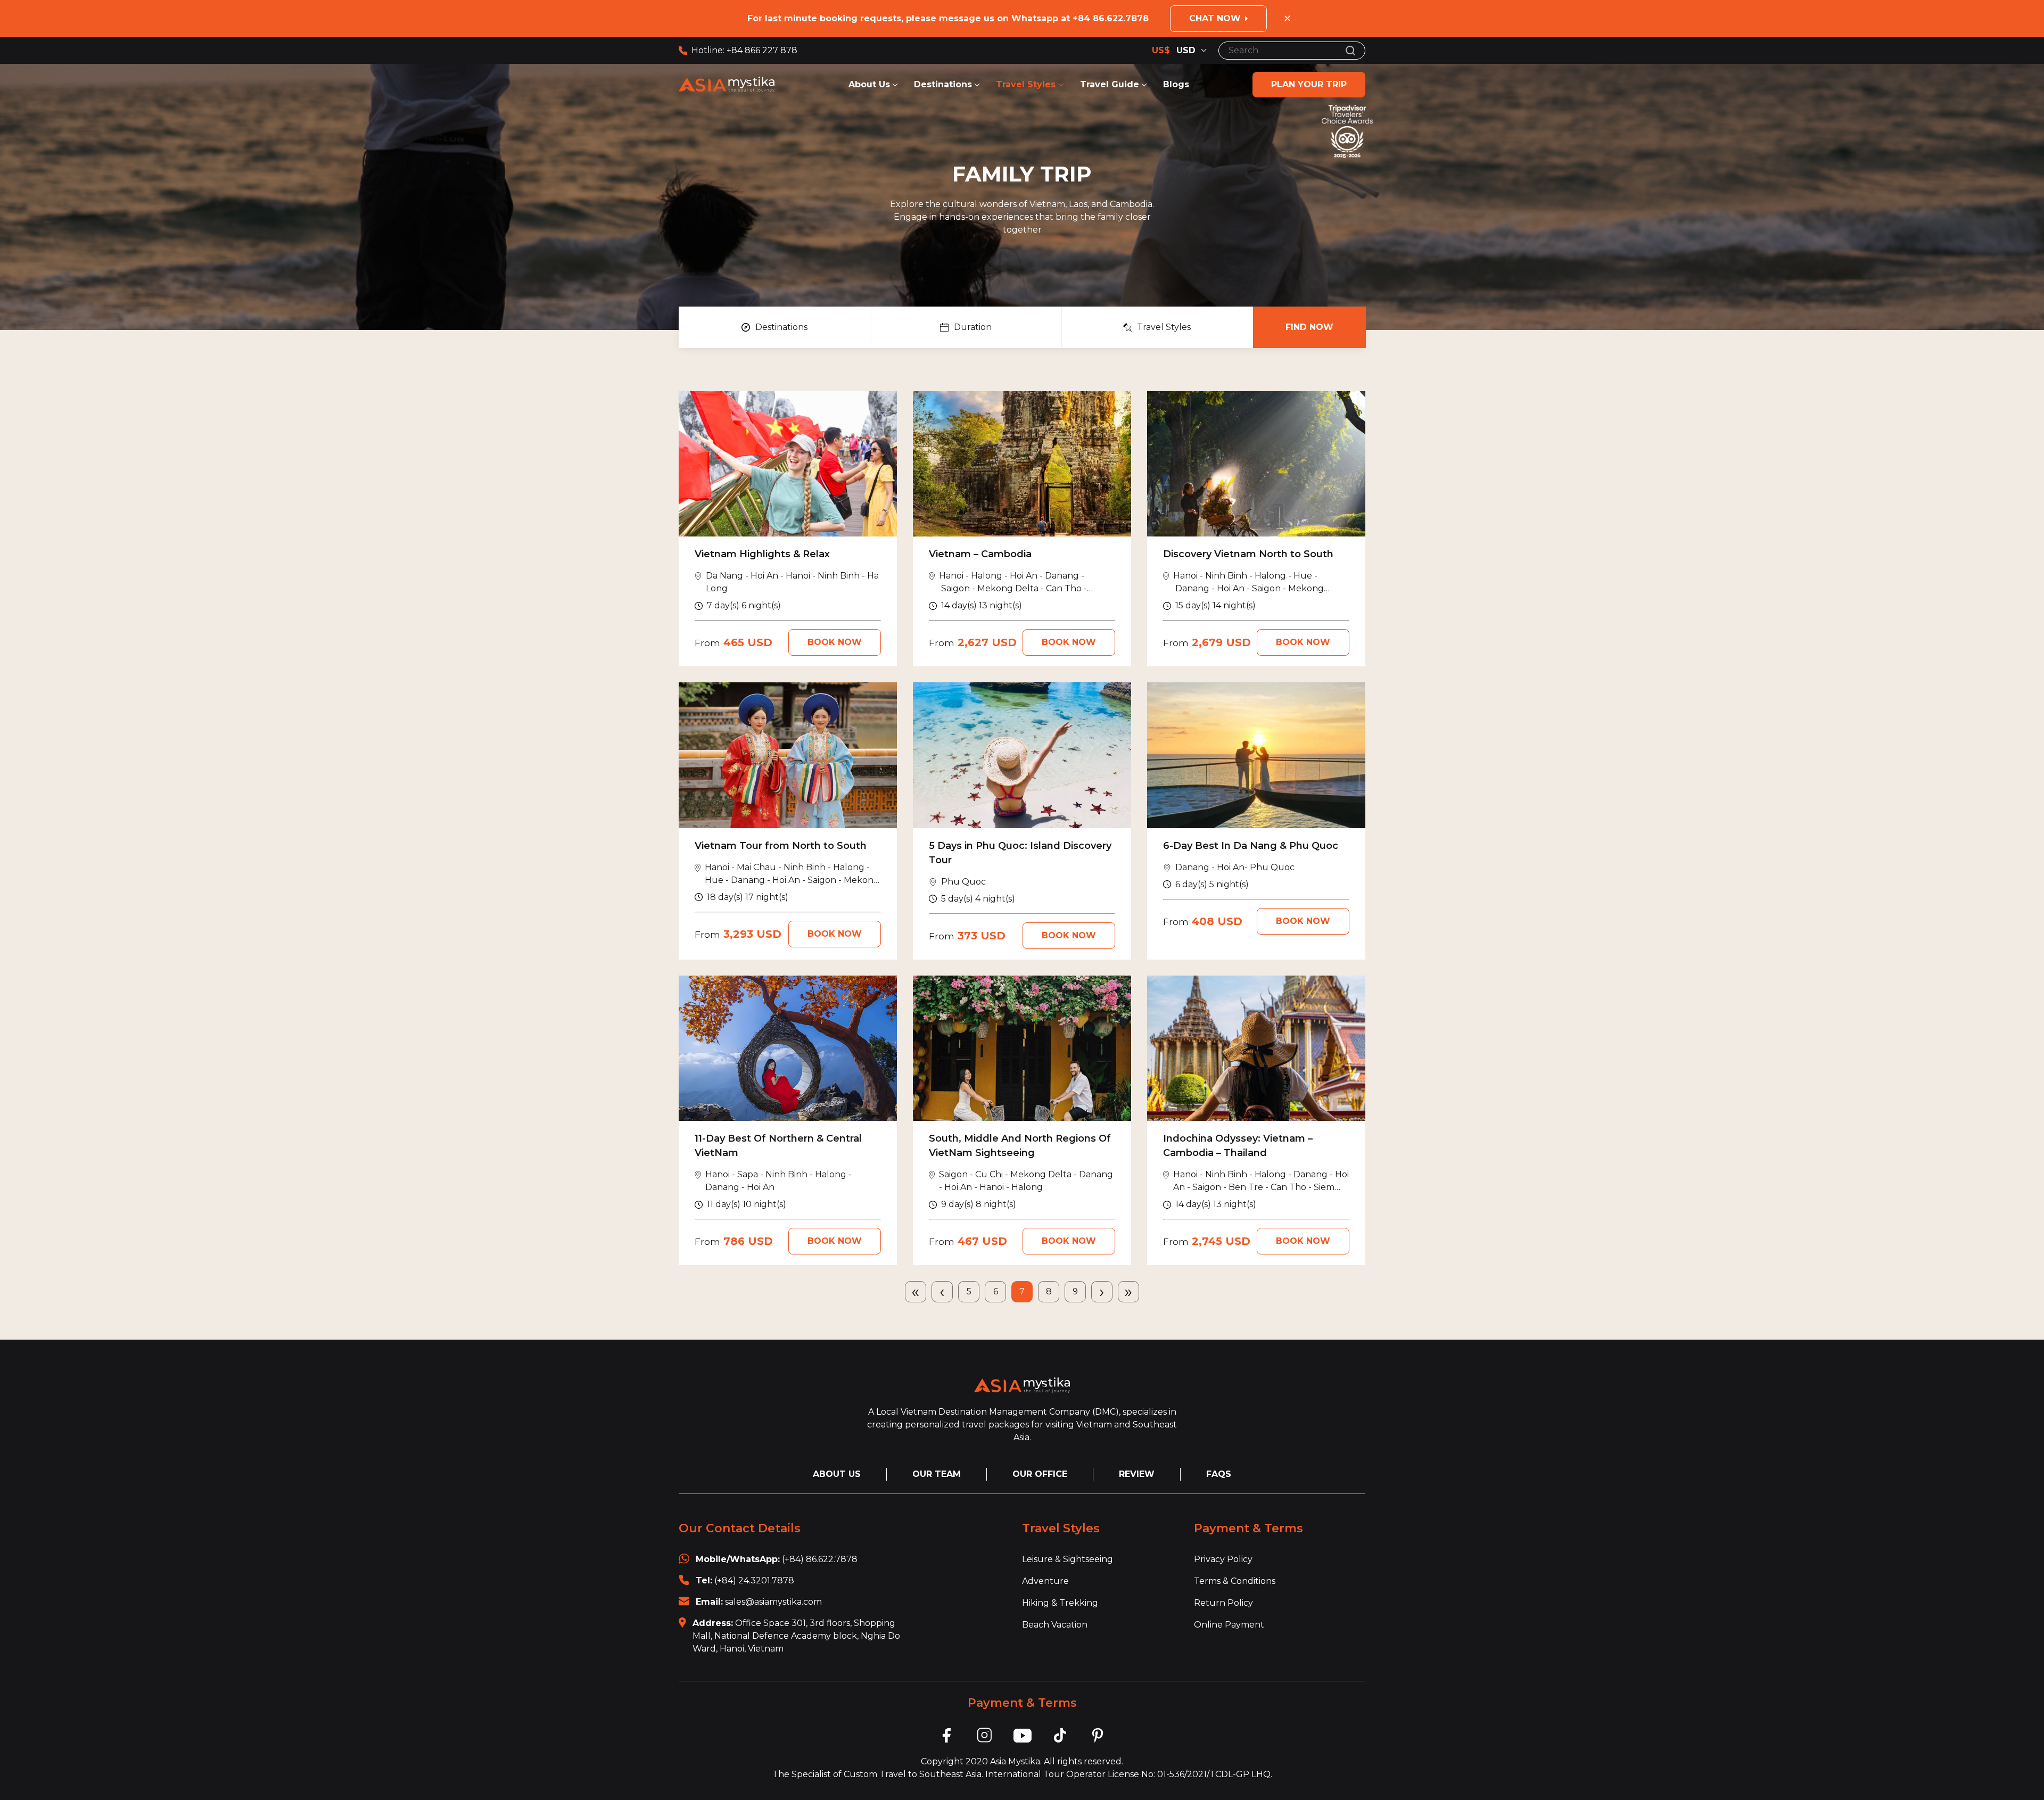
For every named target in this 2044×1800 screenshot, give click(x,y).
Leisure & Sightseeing (1068, 1559)
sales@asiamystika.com (773, 1602)
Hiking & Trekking (1060, 1603)
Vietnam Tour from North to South (781, 846)
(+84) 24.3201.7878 (754, 1580)
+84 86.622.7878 (1111, 18)
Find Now (1309, 327)
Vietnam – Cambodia (980, 554)
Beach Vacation (1055, 1625)
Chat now (1215, 18)
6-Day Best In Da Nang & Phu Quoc (1251, 846)
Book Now (835, 642)
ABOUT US (837, 1474)
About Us (869, 84)
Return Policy (1223, 1603)
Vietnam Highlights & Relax (762, 554)
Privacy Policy (1223, 1559)
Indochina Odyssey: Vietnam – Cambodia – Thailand (1238, 1146)
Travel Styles (1027, 84)
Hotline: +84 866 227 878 (744, 50)
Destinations (943, 84)
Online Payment (1229, 1625)
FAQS (1219, 1474)
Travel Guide (1110, 84)
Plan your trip (1309, 84)
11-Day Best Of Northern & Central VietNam (778, 1146)
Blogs (1176, 84)
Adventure (1045, 1581)
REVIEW (1137, 1474)
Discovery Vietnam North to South (1248, 554)
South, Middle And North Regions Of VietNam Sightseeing (1020, 1146)
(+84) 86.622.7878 (820, 1559)
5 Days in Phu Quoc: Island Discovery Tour (1020, 853)
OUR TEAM (937, 1474)
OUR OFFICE (1040, 1474)
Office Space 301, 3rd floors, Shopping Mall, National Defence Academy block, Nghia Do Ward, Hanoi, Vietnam (796, 1636)
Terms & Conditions (1235, 1581)
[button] (774, 327)
